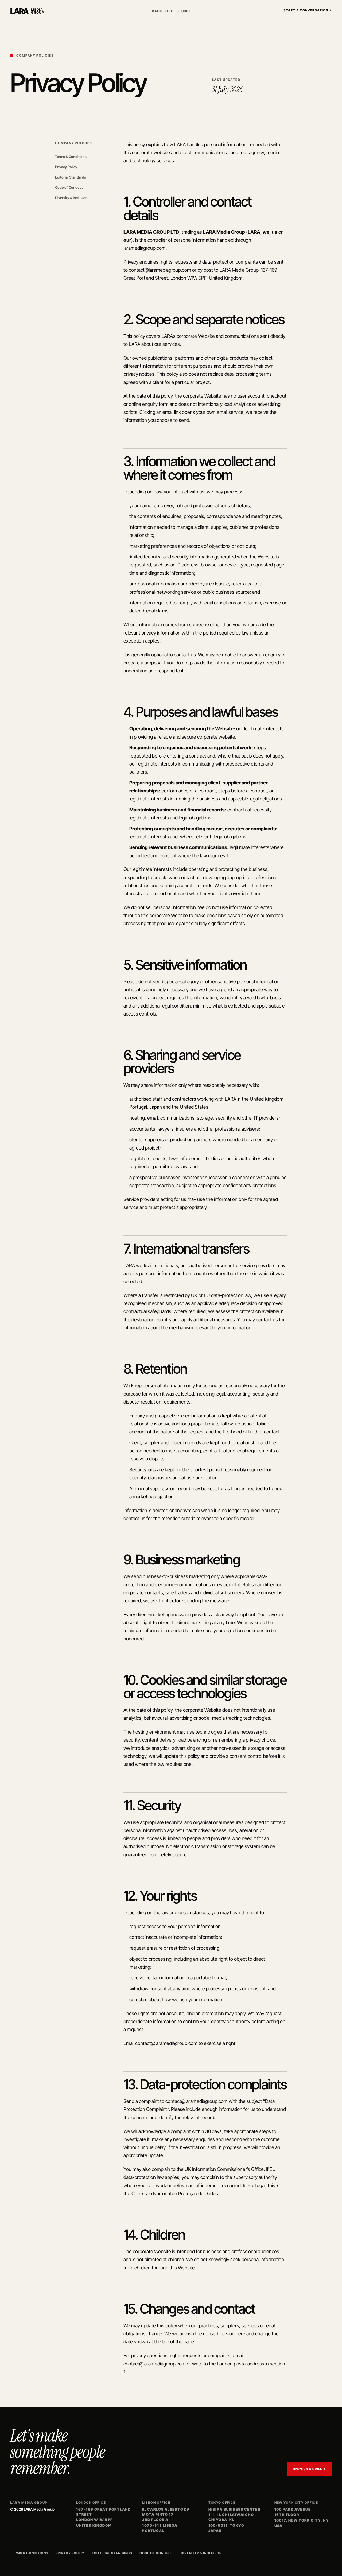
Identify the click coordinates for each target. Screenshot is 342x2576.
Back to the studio (171, 11)
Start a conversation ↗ (308, 10)
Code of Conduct (69, 187)
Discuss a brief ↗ (309, 2469)
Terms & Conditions (71, 157)
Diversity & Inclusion (71, 198)
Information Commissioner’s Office (228, 2169)
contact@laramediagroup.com (160, 270)
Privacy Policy (66, 167)
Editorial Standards (71, 177)
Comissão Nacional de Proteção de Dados (175, 2193)
